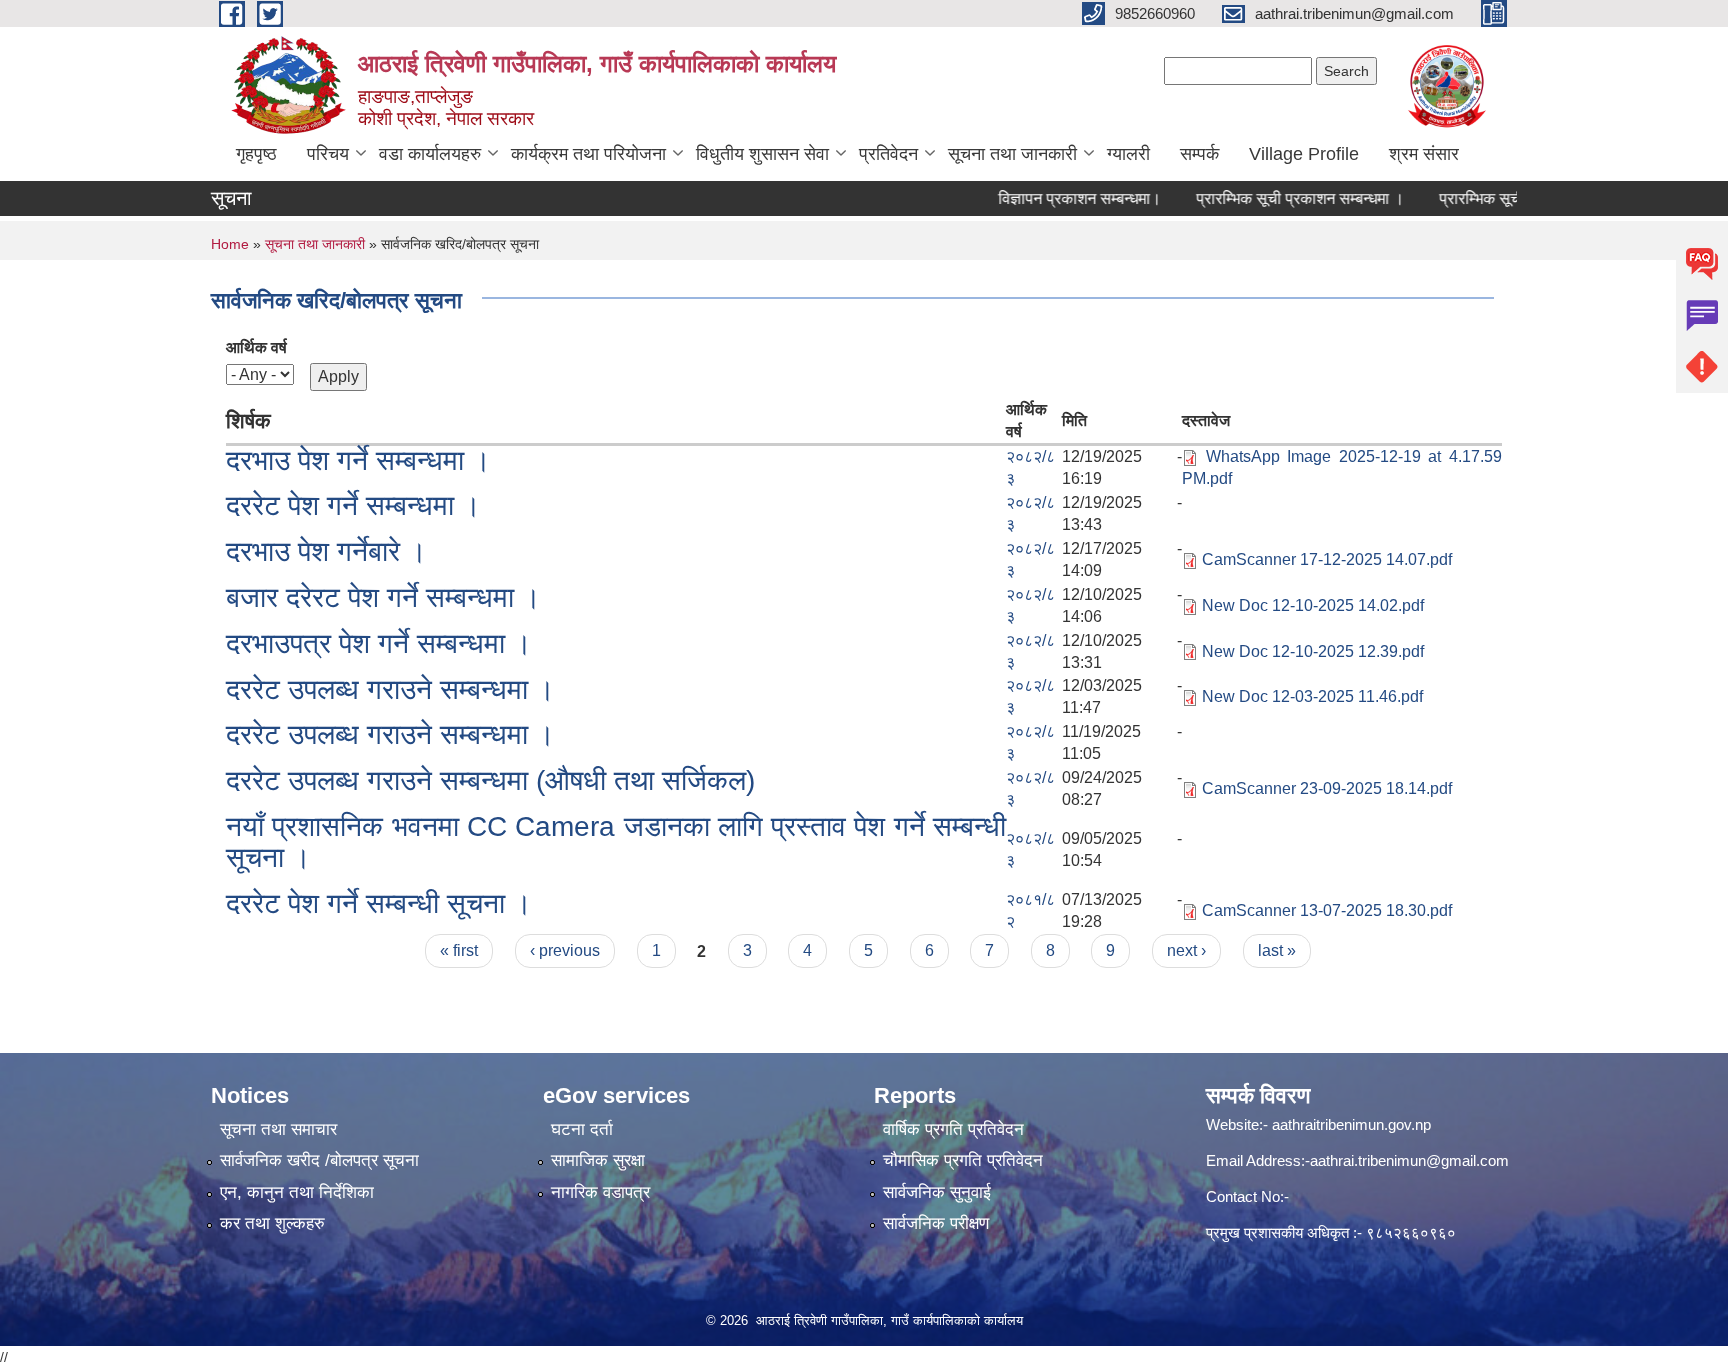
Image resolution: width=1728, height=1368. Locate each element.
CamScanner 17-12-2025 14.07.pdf (1327, 559)
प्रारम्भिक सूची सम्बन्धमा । (1491, 198)
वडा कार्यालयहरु (430, 154)
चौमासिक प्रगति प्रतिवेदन (963, 1160)
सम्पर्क (1199, 154)
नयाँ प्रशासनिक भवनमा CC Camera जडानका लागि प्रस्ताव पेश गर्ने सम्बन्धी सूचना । (616, 842)
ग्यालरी (1128, 154)
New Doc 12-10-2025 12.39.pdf (1313, 651)
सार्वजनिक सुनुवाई (937, 1192)
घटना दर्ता (582, 1129)
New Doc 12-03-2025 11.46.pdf (1312, 696)
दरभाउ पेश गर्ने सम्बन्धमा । (358, 460)
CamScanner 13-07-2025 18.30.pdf (1327, 910)
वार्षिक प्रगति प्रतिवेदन (953, 1129)
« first (459, 950)
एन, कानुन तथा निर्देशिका (297, 1192)
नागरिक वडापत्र (600, 1192)
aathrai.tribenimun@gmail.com (1409, 1160)
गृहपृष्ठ (256, 154)
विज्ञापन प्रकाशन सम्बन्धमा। (1054, 198)
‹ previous (565, 950)
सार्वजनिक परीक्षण (936, 1223)
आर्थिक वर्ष (256, 347)
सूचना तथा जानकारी (1012, 154)
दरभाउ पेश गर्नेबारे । (326, 551)
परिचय (328, 154)
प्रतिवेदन (888, 154)
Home (230, 244)
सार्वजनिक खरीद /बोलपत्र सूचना (319, 1160)
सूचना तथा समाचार (278, 1129)
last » (1277, 950)
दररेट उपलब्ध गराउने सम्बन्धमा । (390, 689)
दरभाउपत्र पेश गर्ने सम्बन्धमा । (379, 643)
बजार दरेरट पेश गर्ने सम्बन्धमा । (383, 597)
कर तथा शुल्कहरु (272, 1223)
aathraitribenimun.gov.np (1349, 1124)
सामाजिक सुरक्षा (598, 1160)
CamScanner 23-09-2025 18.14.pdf (1327, 788)
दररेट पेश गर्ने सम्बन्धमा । (353, 505)
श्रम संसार (1424, 154)
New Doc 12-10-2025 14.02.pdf (1313, 605)
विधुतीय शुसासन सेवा (762, 154)
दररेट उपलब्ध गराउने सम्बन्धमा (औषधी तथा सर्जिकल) (490, 780)
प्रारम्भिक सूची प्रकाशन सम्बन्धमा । (1275, 198)
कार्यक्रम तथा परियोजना (588, 154)
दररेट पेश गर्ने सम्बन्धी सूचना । (379, 903)
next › (1186, 950)
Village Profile (1304, 154)
